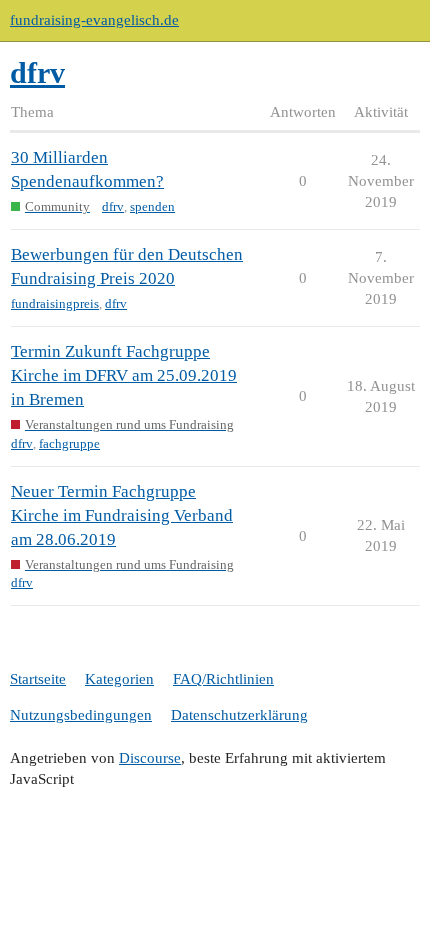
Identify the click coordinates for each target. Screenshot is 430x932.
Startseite (38, 679)
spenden (152, 206)
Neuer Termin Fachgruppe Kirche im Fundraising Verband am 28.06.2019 (122, 515)
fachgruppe (69, 443)
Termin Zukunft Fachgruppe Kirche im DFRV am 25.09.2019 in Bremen (124, 375)
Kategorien (119, 679)
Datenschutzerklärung (239, 715)
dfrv (113, 206)
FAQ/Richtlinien (223, 679)
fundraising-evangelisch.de (94, 20)
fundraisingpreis (55, 303)
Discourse (150, 758)
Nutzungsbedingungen (81, 715)
